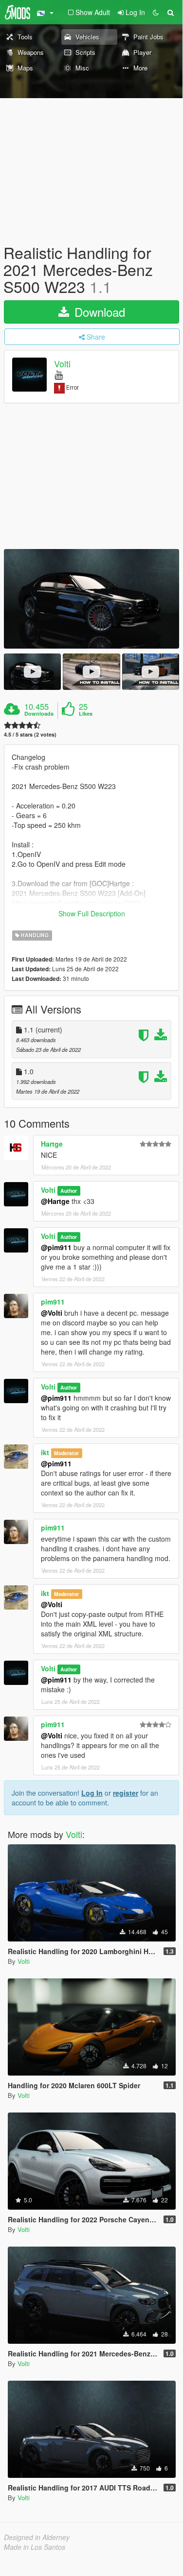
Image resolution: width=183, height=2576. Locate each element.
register (126, 1793)
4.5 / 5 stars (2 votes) (30, 734)
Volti (62, 363)
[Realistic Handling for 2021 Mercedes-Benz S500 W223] (91, 599)
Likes (86, 714)
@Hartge (55, 1201)
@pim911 (56, 1247)
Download (98, 312)
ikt (45, 1452)
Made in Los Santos (35, 2547)
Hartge (52, 1144)
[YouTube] (59, 374)
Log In (92, 1793)
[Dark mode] (156, 12)
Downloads (39, 714)
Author (69, 1191)
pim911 (53, 1302)
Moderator (66, 1453)
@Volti (52, 1313)
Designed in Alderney (37, 2537)
